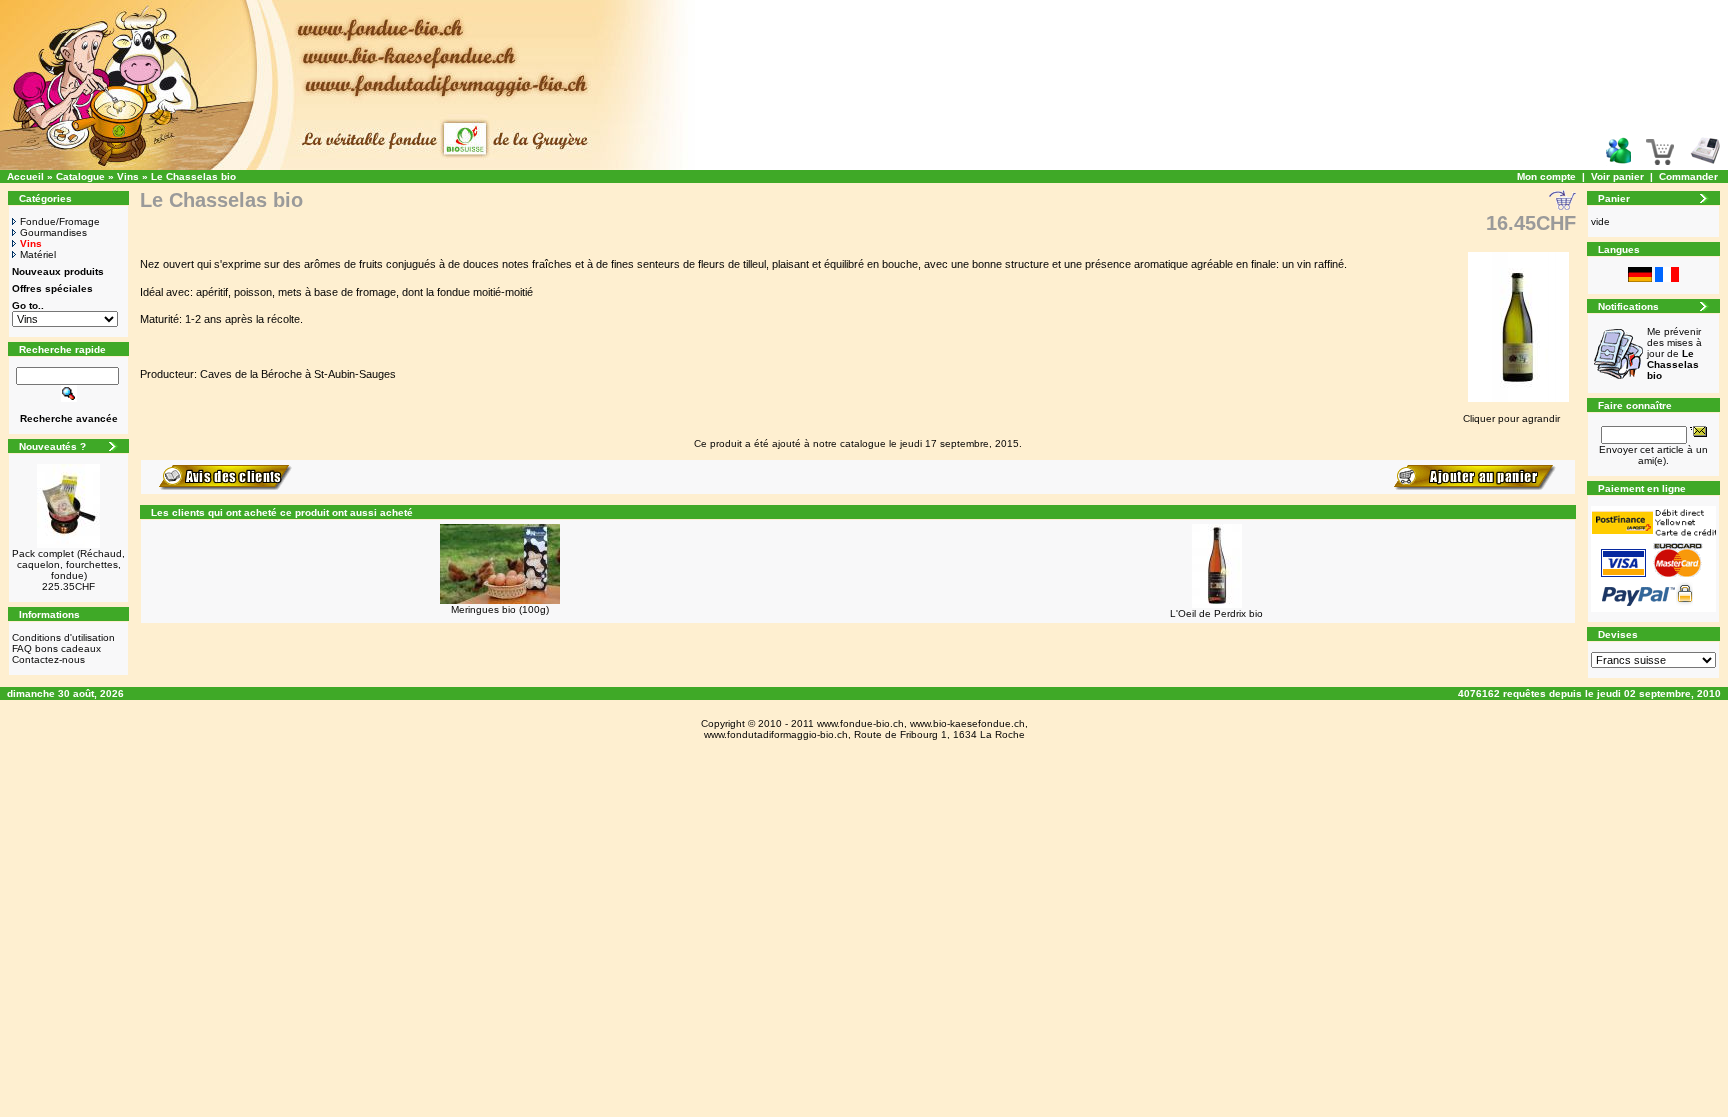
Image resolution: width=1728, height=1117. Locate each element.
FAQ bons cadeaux (56, 648)
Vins (128, 176)
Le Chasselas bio (193, 176)
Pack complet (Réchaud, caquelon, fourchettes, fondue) (68, 564)
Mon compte (1546, 176)
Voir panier (1617, 176)
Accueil (25, 176)
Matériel (38, 254)
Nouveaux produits (58, 271)
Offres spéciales (52, 288)
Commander (1688, 176)
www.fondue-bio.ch (860, 723)
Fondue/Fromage (60, 221)
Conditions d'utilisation (63, 637)
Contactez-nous (48, 659)
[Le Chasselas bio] (1518, 403)
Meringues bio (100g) (500, 609)
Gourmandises (53, 232)
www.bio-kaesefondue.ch (967, 723)
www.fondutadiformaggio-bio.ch (776, 734)
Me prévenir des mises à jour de (1674, 353)
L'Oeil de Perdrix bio (1216, 613)
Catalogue (80, 176)
